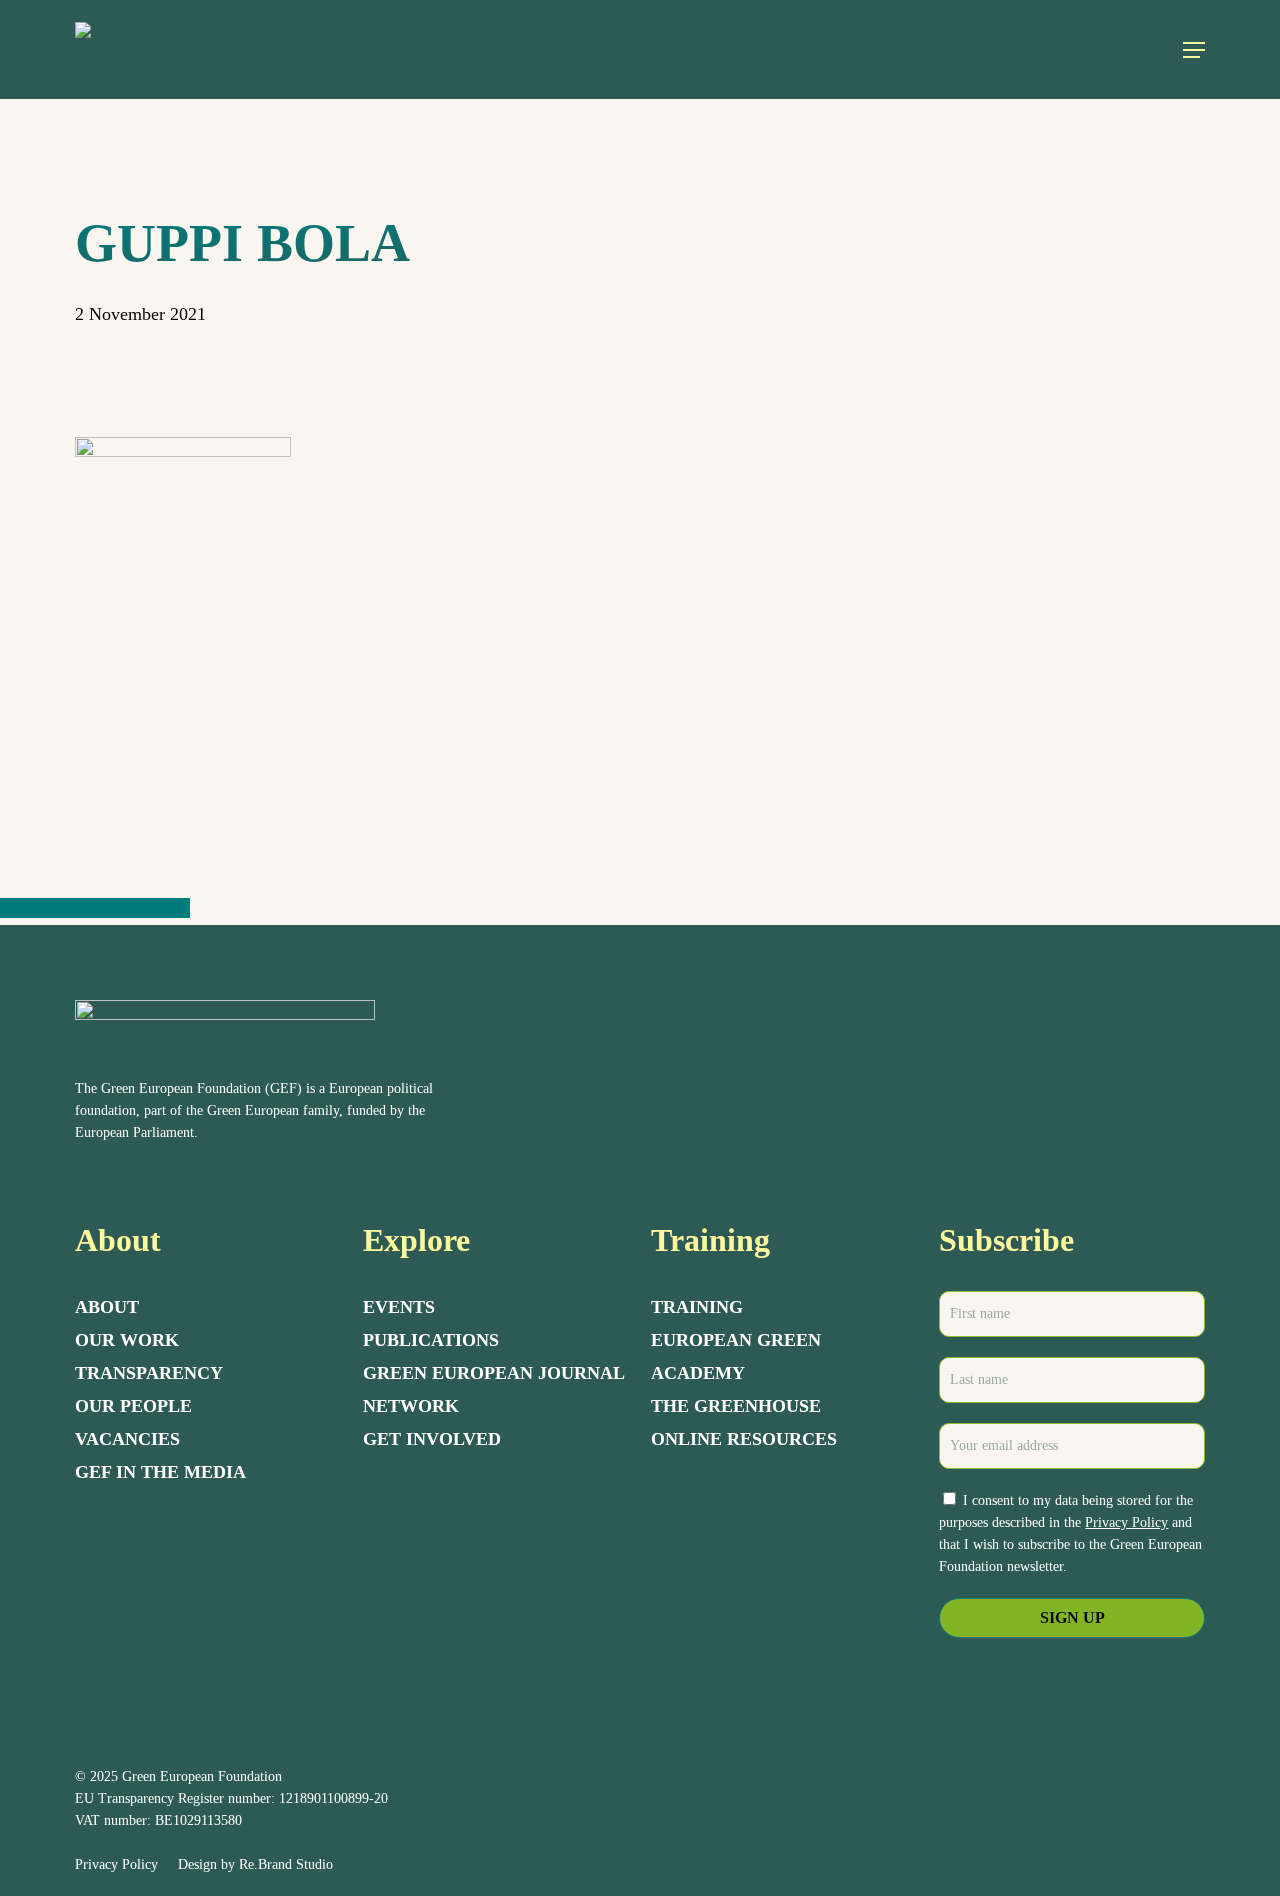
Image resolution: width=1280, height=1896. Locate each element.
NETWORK (411, 1406)
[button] (1194, 50)
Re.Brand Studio (286, 1864)
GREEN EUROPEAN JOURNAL (494, 1373)
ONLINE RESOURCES (744, 1439)
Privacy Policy (1126, 1522)
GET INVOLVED (432, 1439)
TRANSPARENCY (149, 1373)
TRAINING (697, 1307)
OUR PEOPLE (133, 1406)
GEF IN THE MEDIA (160, 1472)
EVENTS (399, 1307)
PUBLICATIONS (431, 1340)
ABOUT (107, 1307)
